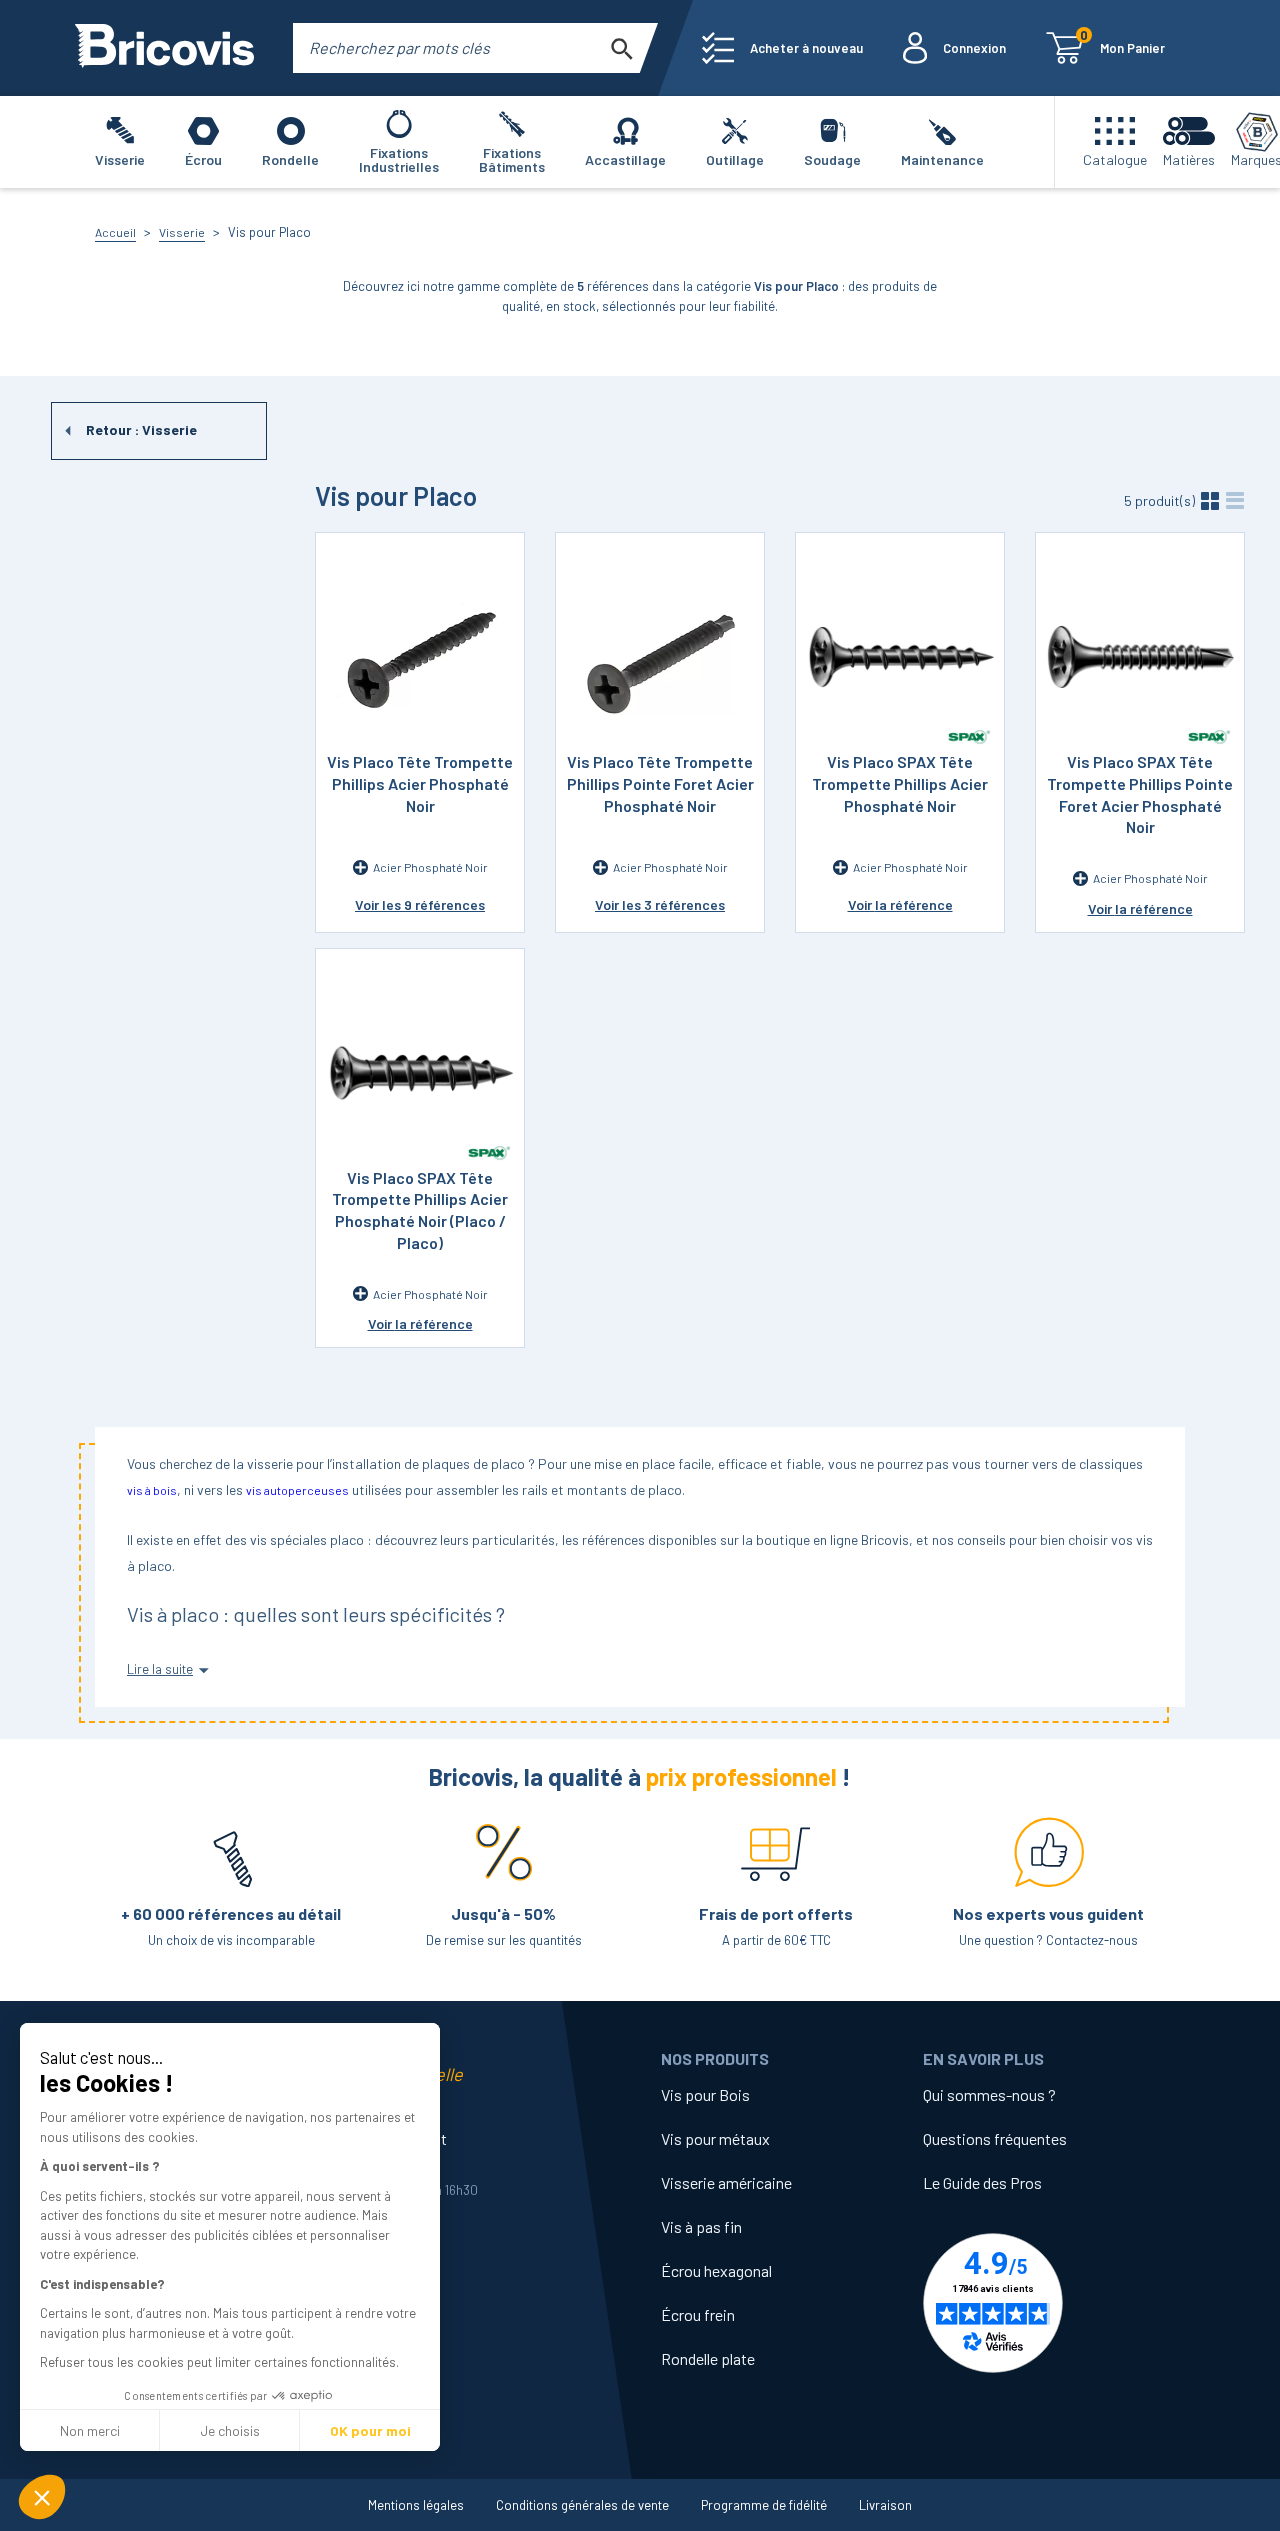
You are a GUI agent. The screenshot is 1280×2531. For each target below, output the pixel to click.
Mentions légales (416, 2505)
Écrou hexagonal (716, 2270)
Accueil (115, 232)
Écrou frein (698, 2314)
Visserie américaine (726, 2182)
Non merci (90, 2430)
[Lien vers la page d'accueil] (164, 48)
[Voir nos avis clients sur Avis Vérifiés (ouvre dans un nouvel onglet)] (1054, 2303)
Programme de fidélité (764, 2505)
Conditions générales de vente (582, 2505)
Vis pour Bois (705, 2094)
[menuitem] (782, 48)
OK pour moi (370, 2430)
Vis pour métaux (715, 2138)
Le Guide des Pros (982, 2182)
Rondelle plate (708, 2358)
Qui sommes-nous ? (989, 2094)
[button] (42, 2497)
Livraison (885, 2505)
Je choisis (230, 2430)
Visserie (182, 232)
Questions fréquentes (995, 2138)
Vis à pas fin (701, 2226)
